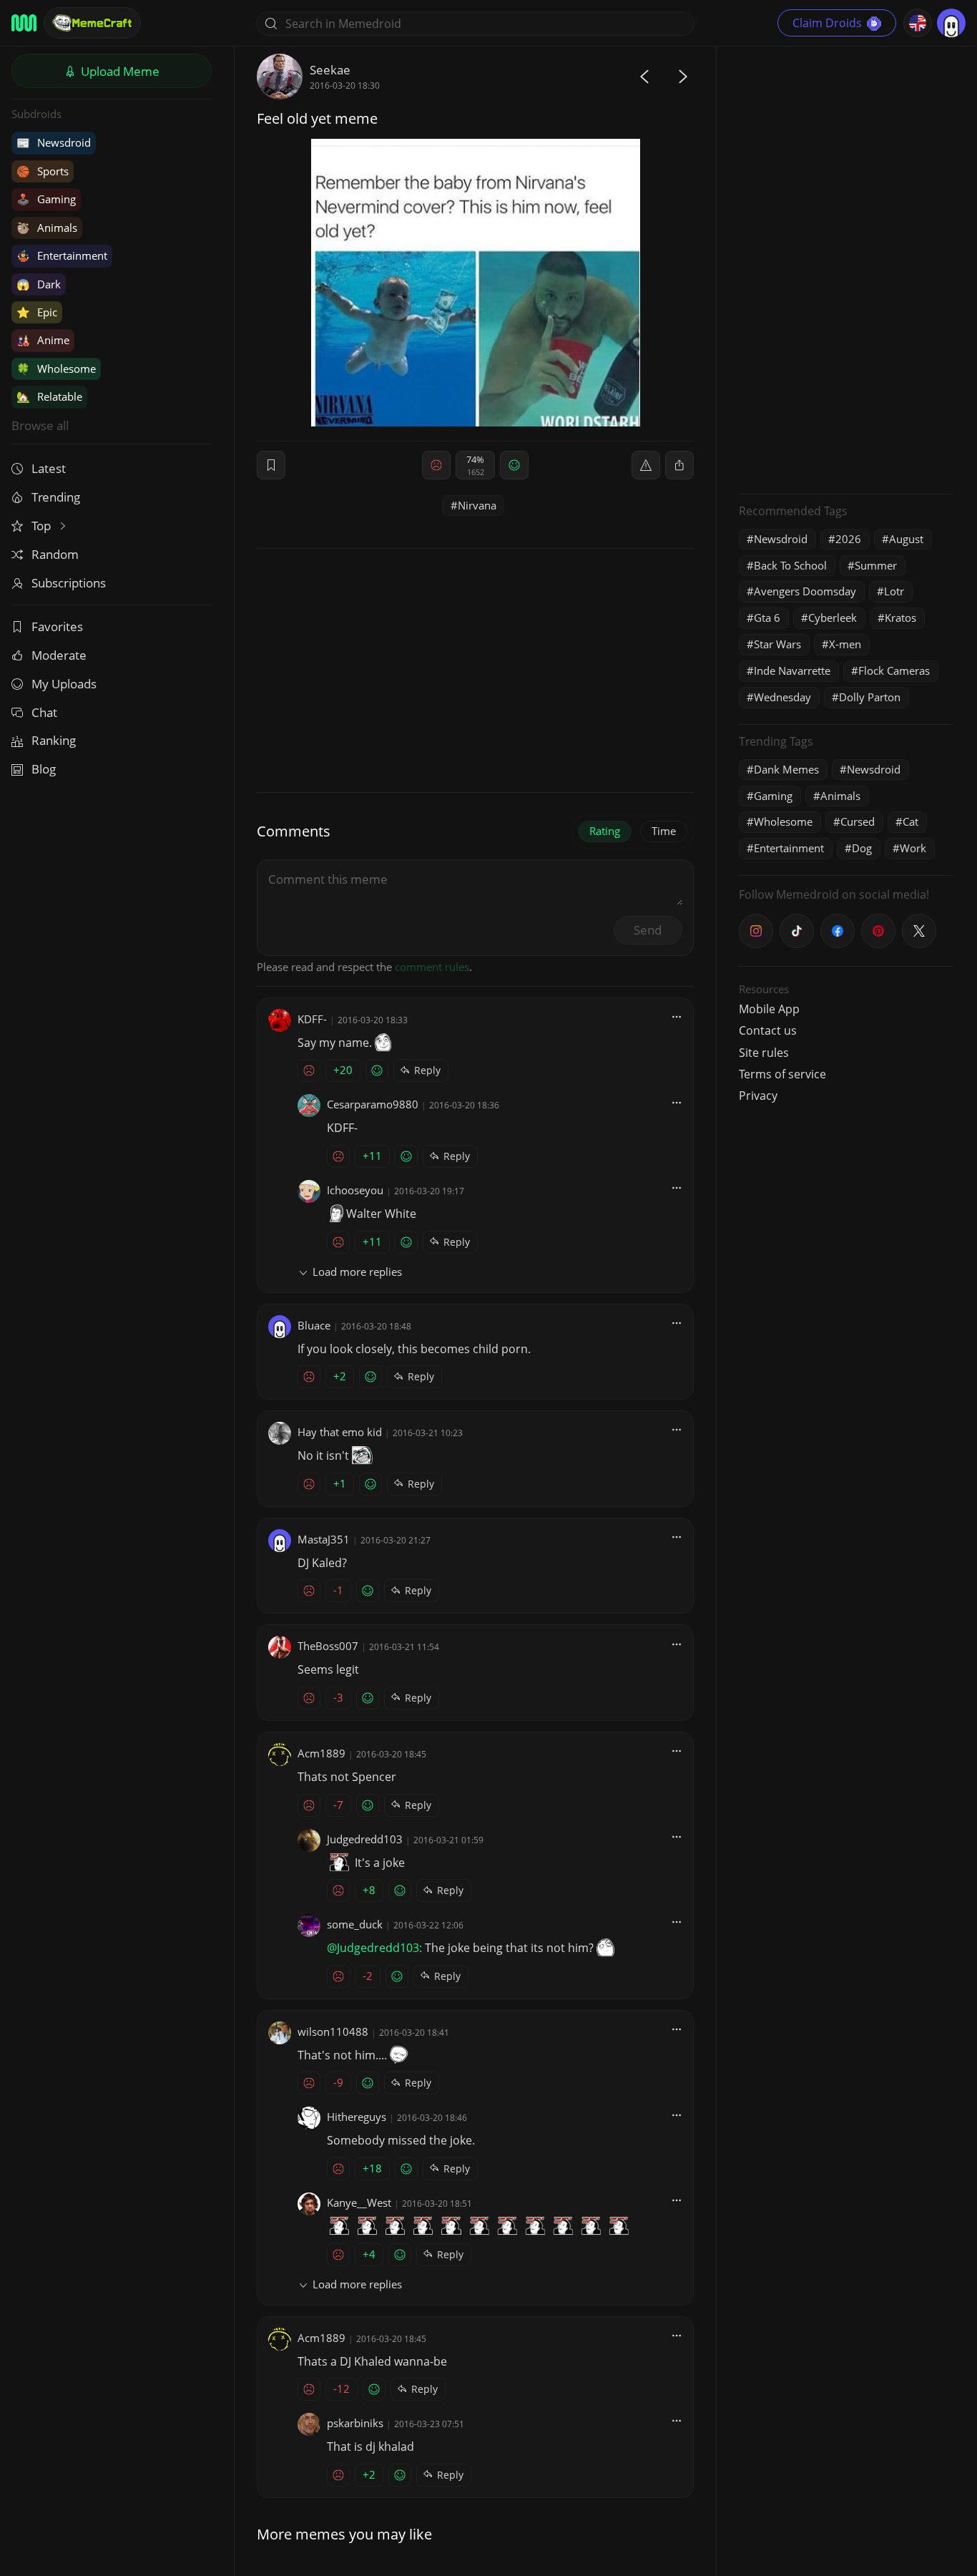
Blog (44, 769)
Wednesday (782, 697)
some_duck (355, 1924)
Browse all (40, 425)
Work (913, 848)
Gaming (46, 199)
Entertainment (62, 255)
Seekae (330, 70)
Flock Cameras (894, 670)
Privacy (758, 1096)
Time (664, 831)
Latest (49, 468)
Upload (119, 71)
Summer (876, 565)
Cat (910, 821)
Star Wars (777, 644)
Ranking (54, 740)
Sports (43, 171)
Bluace (314, 1325)
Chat (44, 712)
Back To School (790, 565)
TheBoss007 (328, 1646)
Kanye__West (359, 2202)
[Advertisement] (846, 268)
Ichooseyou (355, 1190)
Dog (862, 848)
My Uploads (64, 684)
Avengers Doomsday (805, 591)
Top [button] (43, 526)
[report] (646, 465)
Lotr (894, 591)
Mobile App (769, 1009)
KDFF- (312, 1019)
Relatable (49, 396)
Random (55, 554)
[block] (679, 465)
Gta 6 (767, 618)
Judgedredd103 (365, 1839)
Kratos (900, 618)
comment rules (432, 967)
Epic (37, 312)
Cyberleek (833, 618)
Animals (47, 228)
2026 (848, 539)
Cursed (858, 821)
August (906, 539)
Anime (43, 340)
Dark (39, 284)
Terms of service (782, 1074)
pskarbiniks (355, 2423)
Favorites (57, 626)
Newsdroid (54, 142)
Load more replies (357, 1272)
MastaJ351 (324, 1539)
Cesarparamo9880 (373, 1104)
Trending (56, 497)
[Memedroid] (24, 23)
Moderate (59, 655)
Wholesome (56, 369)
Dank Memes (786, 769)
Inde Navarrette (792, 670)
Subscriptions (69, 583)
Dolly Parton (870, 697)
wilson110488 (333, 2031)
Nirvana (477, 505)
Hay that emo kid (340, 1432)
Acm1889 (321, 1753)
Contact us (768, 1030)
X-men (845, 644)
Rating (605, 831)
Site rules (764, 1053)
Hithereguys (357, 2117)
